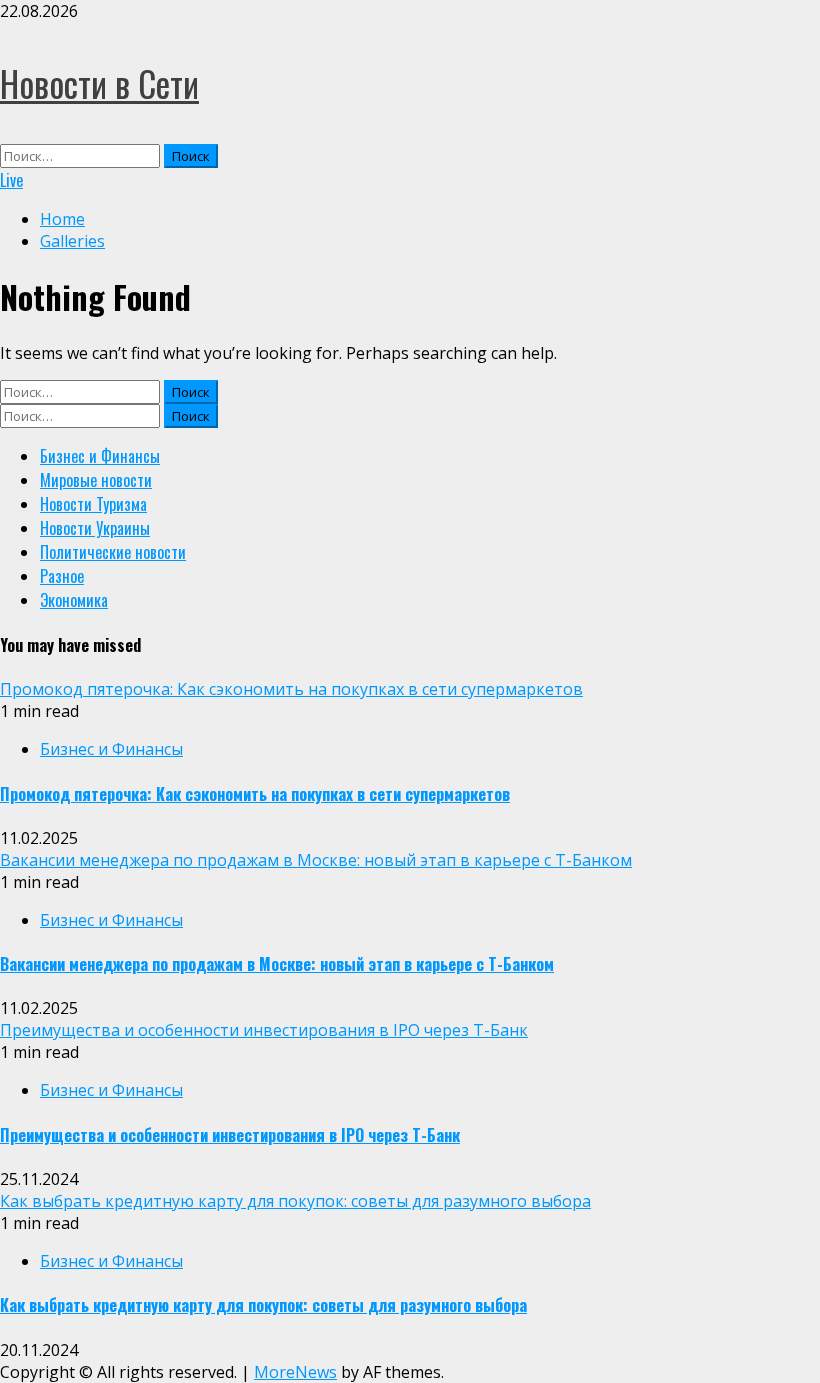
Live (11, 180)
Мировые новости (96, 480)
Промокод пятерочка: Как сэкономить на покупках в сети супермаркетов (291, 689)
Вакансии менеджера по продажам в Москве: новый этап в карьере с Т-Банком (316, 860)
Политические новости (113, 552)
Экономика (74, 600)
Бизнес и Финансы (100, 456)
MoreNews (295, 1372)
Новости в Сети (99, 83)
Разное (62, 576)
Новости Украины (95, 528)
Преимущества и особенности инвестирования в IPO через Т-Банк (264, 1030)
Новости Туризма (93, 504)
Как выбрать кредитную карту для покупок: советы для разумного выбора (295, 1201)
